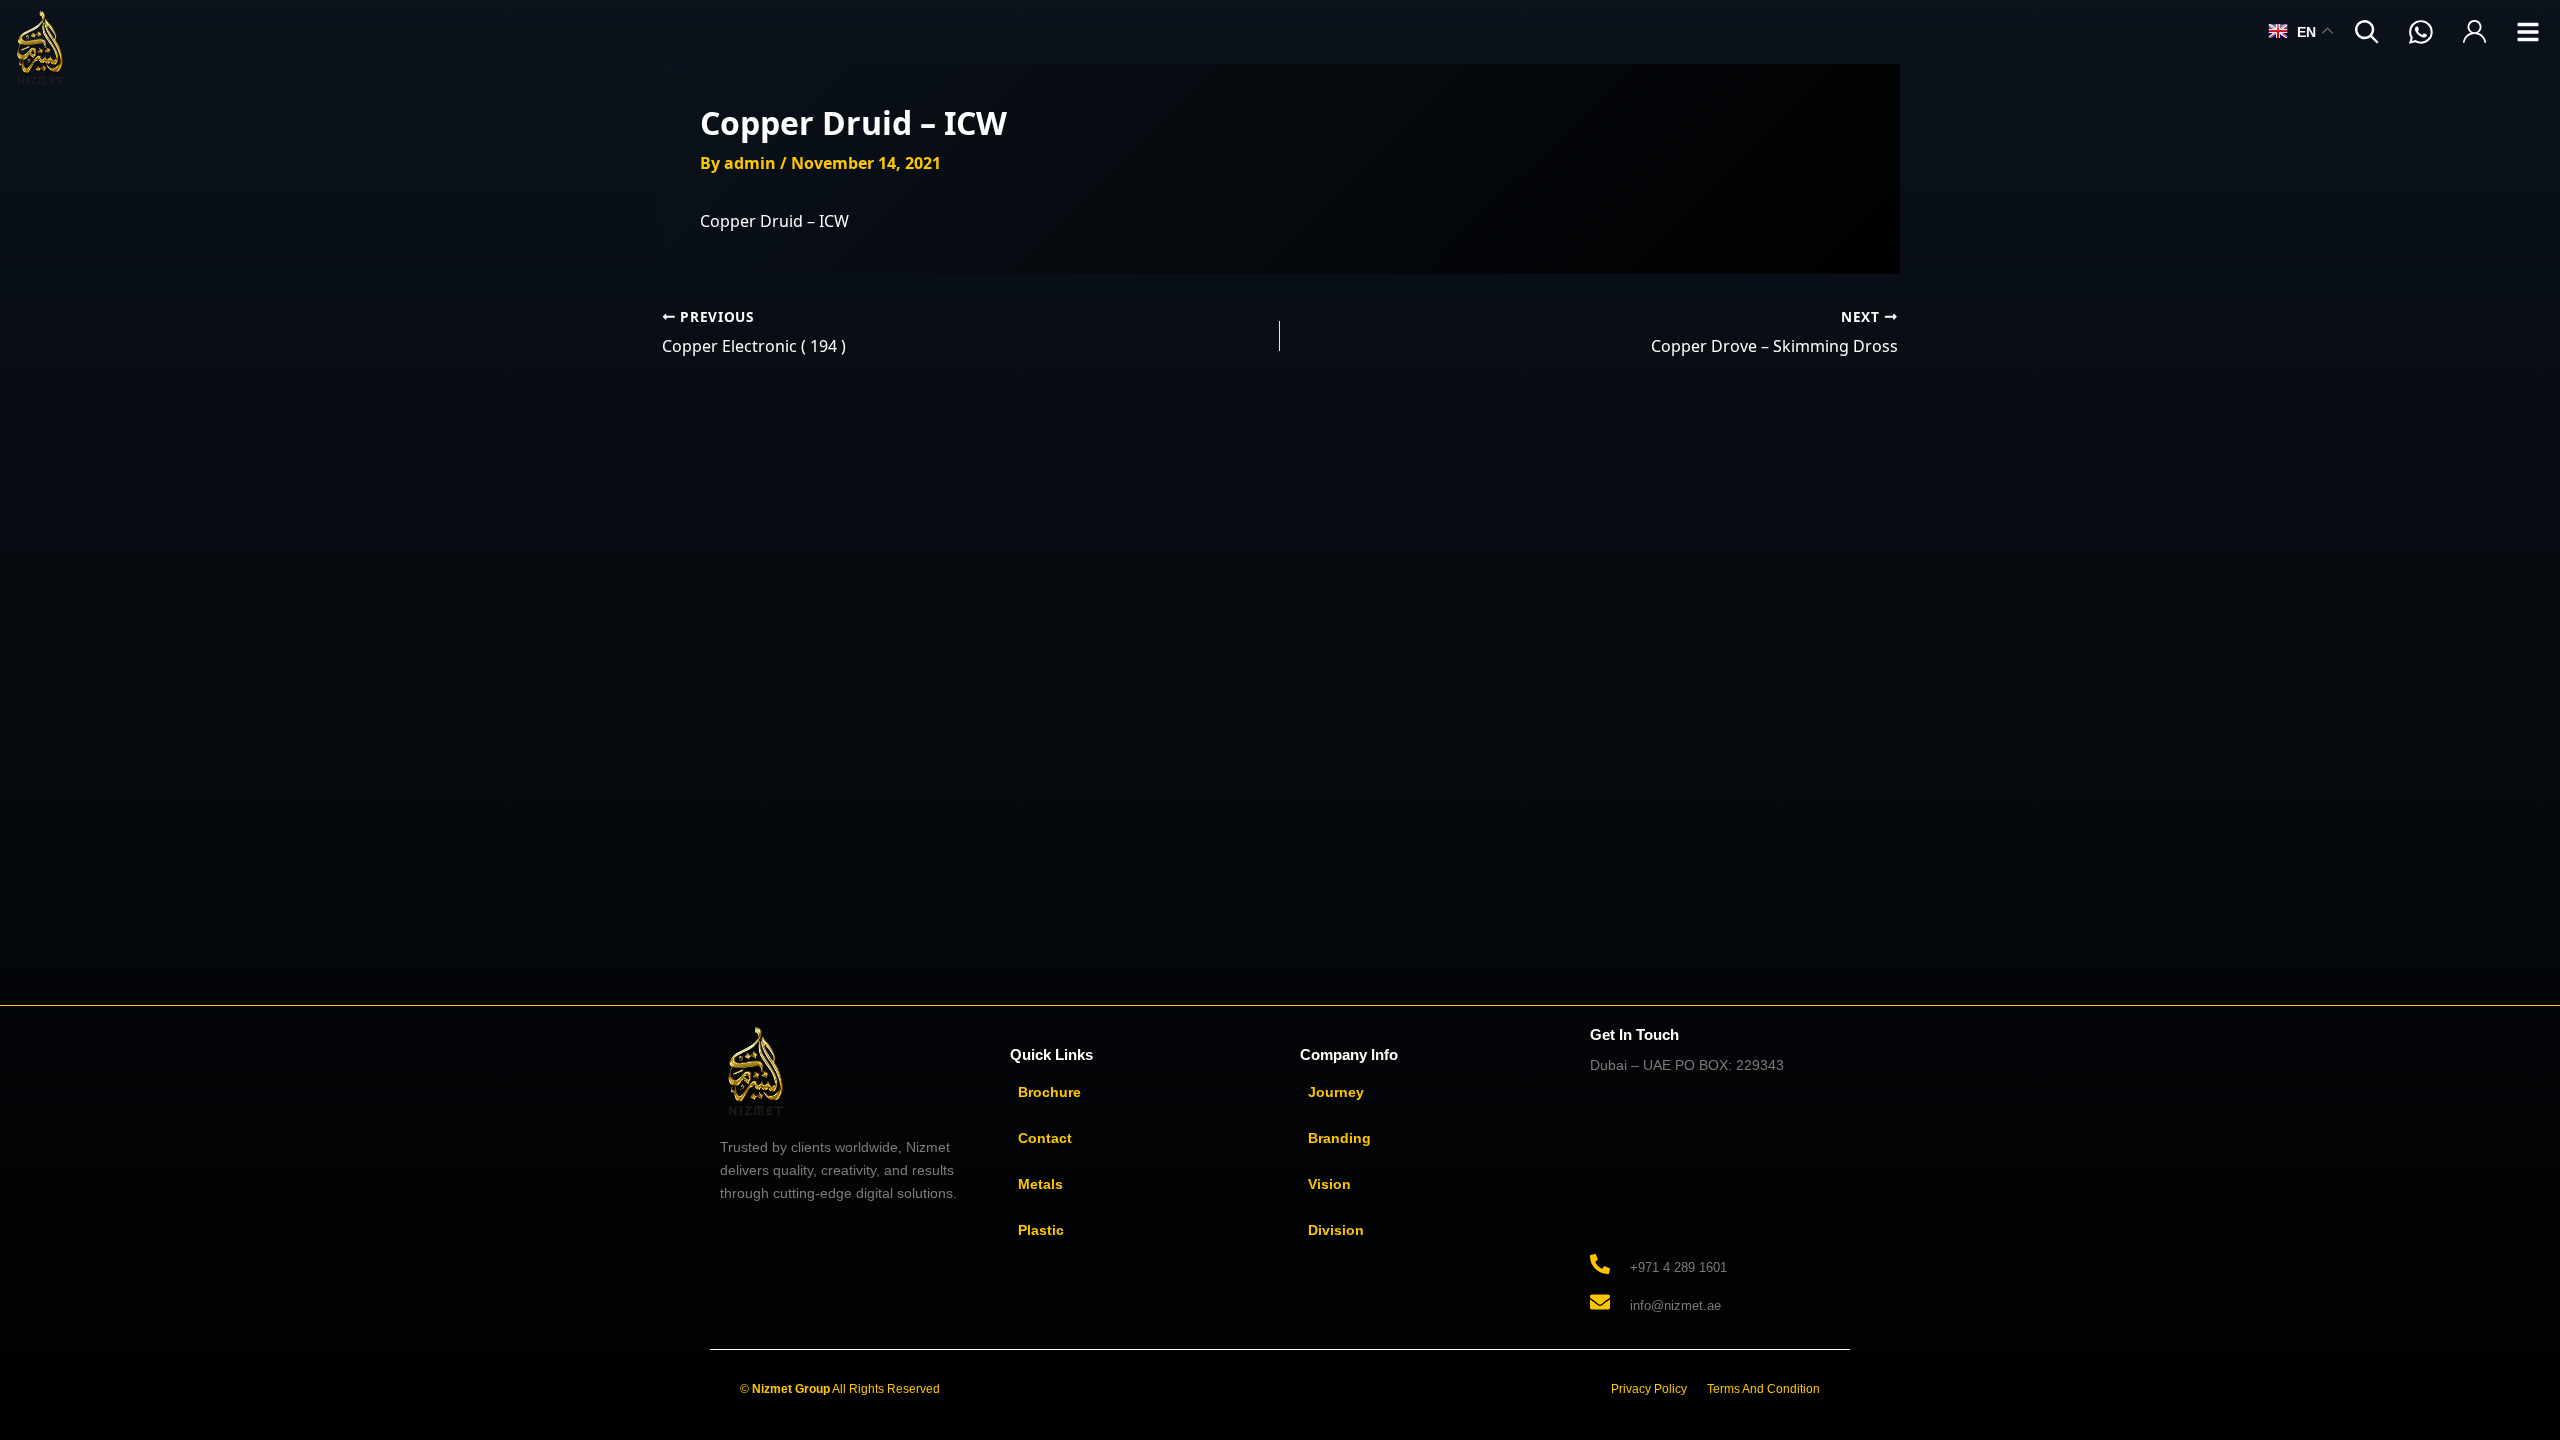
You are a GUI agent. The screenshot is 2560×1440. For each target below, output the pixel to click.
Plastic (1041, 1230)
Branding (1339, 1138)
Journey (1336, 1092)
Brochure (1049, 1092)
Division (1336, 1230)
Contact (1045, 1138)
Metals (1040, 1184)
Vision (1329, 1184)
